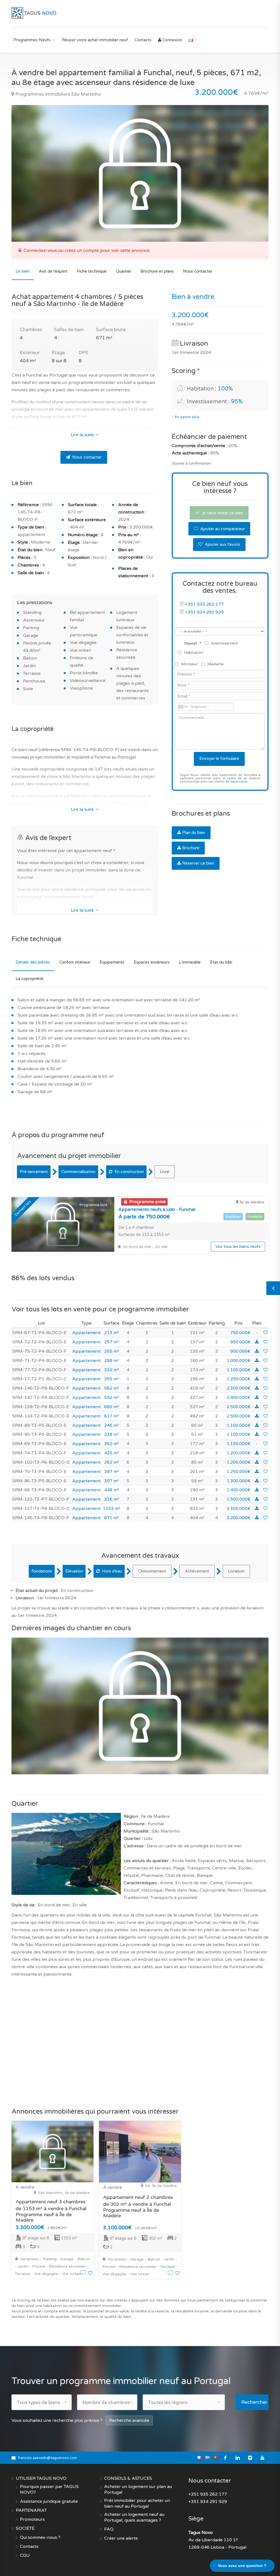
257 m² (112, 1342)
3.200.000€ (239, 1518)
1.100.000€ (239, 1370)
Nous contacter (198, 271)
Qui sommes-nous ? (40, 2537)
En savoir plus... (188, 417)
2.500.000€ (239, 1407)
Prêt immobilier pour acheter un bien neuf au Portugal (137, 2503)
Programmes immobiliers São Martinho (58, 94)
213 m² (112, 1333)
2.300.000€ (239, 1388)
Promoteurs (32, 2519)
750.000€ (240, 1333)
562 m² (112, 1388)
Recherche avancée (129, 2420)
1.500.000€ (239, 1499)
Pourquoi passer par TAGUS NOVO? (49, 2489)
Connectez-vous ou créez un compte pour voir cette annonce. (87, 250)
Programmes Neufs (32, 40)
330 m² (112, 1370)
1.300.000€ (239, 1481)
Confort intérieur (75, 962)
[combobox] (182, 707)
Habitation (193, 653)
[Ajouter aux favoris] (266, 1333)
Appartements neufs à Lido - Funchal (157, 1209)
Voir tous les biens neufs (238, 1247)
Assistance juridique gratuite (49, 2501)
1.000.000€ (239, 1361)
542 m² (112, 1398)
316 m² (112, 1499)
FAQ (109, 2529)
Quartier (124, 271)
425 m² (112, 1453)
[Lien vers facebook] (225, 2458)
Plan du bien (194, 833)
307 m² (112, 1481)
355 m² (112, 1379)
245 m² (112, 1425)
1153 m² (112, 1509)
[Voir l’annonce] (84, 2273)
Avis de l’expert (53, 271)
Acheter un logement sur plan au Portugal (138, 2489)
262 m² (112, 1462)
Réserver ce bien (198, 863)
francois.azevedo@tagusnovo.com (47, 2458)
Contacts (143, 40)
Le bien (23, 271)
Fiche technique (92, 271)
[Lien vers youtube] (262, 2458)
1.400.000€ (239, 1490)
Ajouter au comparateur (222, 529)
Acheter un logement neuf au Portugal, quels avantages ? (134, 2517)
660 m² (112, 1407)
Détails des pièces (33, 962)
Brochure (191, 848)
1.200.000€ (239, 1379)
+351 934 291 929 (204, 612)
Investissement (224, 643)
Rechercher (254, 2402)
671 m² (112, 1518)
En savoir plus (237, 782)
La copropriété (30, 979)
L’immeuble (190, 962)
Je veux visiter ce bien (222, 513)
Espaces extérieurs (152, 962)
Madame (215, 664)
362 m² (112, 1444)
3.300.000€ (239, 1509)
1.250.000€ (239, 1472)
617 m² (112, 1416)
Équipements (112, 962)
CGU (25, 2555)
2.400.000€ (239, 1398)
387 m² (112, 1472)
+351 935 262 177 (204, 604)
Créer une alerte (121, 2538)
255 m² (112, 1351)
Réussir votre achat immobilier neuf (95, 40)
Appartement (86, 1333)
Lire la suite (83, 435)
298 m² (112, 1361)
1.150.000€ (239, 1444)
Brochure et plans (157, 271)
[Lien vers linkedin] (238, 2458)
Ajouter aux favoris (222, 544)
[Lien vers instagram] (250, 2458)
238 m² (112, 1434)
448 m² (112, 1490)
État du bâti (221, 962)
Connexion (172, 40)
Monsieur (189, 664)
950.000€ (240, 1342)
